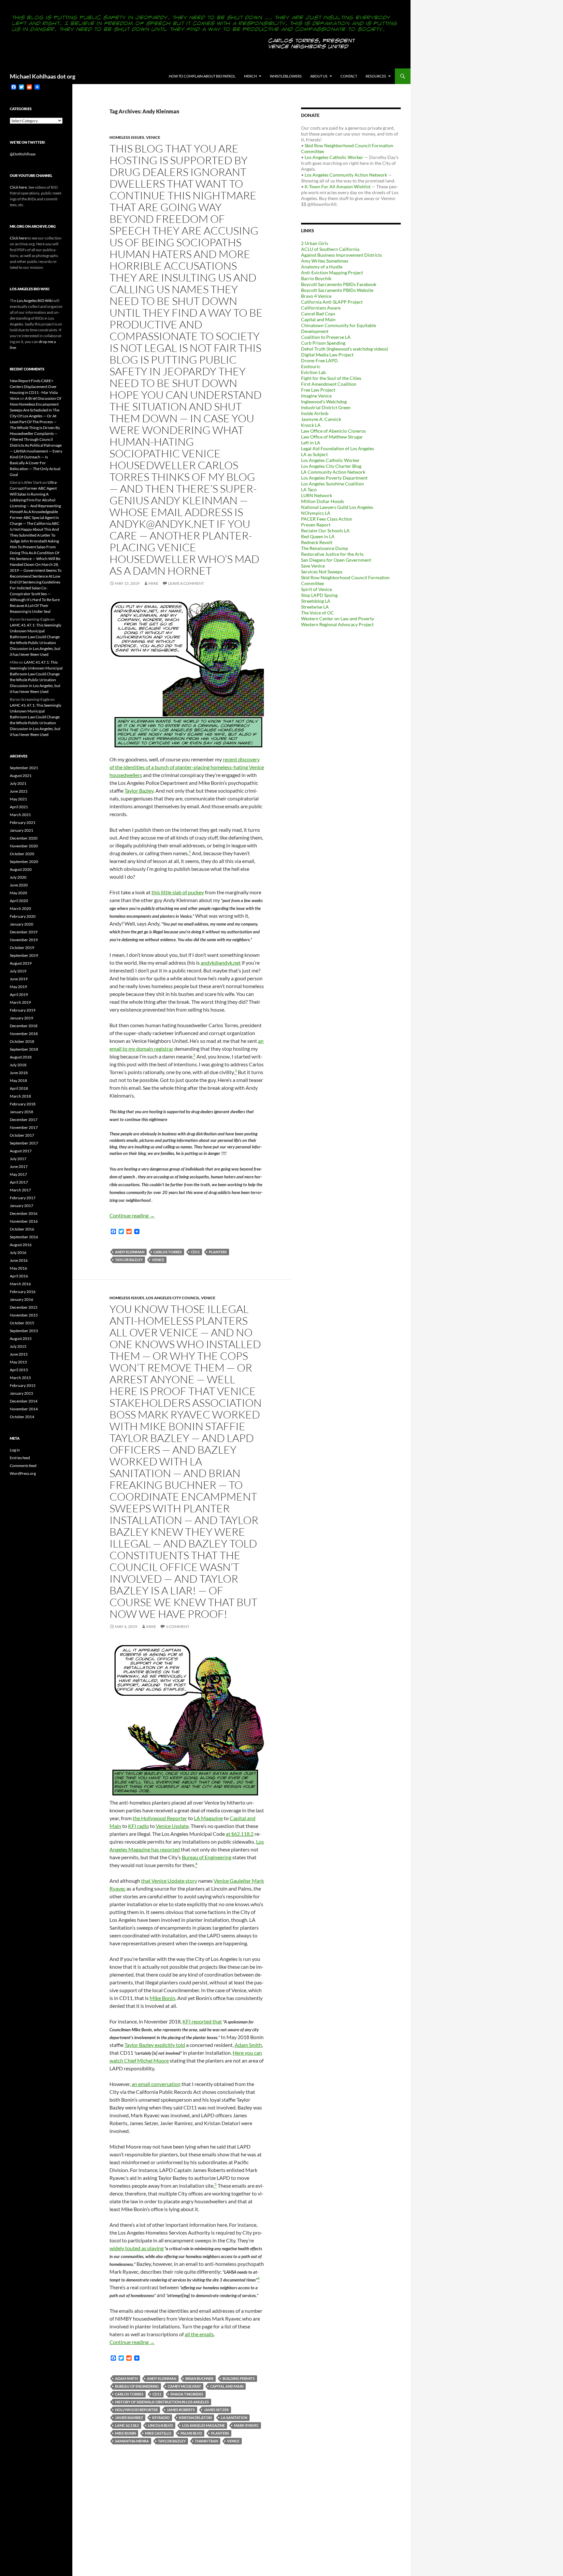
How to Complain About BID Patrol (202, 76)
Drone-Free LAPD (319, 360)
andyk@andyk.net (221, 963)
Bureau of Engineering (207, 1857)
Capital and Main (227, 2386)
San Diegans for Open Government (336, 560)
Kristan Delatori (195, 2418)
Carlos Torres (168, 1252)
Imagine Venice (316, 396)
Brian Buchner (199, 2378)
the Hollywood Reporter (160, 1818)
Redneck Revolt (317, 542)
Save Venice (313, 566)
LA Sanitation (234, 2418)
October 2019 (22, 948)
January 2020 (22, 924)
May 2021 (18, 799)
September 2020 (24, 862)
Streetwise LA (315, 607)
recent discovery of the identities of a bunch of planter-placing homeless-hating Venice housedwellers (187, 767)
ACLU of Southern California (330, 249)
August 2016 (21, 1245)
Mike (153, 583)
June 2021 (19, 791)
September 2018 (24, 1049)
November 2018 (24, 1034)
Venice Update (172, 1826)
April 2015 (19, 1370)
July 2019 (18, 971)
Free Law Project (318, 390)
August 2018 (21, 1057)
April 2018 (19, 1088)
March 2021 (20, 815)
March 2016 (20, 1284)
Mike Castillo (158, 2433)
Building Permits (239, 2378)
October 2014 (22, 1417)
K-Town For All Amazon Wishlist (338, 187)
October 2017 (22, 1135)
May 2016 (18, 1268)
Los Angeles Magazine (203, 2425)
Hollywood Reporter (136, 2410)
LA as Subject (314, 454)
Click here (18, 187)
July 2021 (18, 783)
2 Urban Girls (315, 243)
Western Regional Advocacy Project (337, 624)
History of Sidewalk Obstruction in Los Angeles (162, 2402)
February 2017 (23, 1198)
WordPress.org (23, 1473)
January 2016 (22, 1299)
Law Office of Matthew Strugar (332, 437)
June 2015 (19, 1354)
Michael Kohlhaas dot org (43, 76)
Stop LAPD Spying (319, 595)
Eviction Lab (313, 372)
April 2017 (19, 1182)
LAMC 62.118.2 (127, 2425)
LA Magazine (208, 1818)
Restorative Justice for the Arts (332, 554)
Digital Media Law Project (327, 355)
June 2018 (19, 1073)
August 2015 (21, 1338)
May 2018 (18, 1080)
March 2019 (20, 1002)
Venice (153, 137)
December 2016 (24, 1213)
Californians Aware (321, 308)
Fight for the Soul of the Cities (331, 378)
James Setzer (216, 2410)
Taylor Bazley (139, 791)
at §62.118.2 (240, 1834)
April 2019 (19, 994)
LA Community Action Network (333, 472)
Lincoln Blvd (160, 2425)
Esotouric (311, 366)
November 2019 (24, 940)
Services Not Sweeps (322, 572)
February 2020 (23, 916)
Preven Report (316, 525)
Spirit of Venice (317, 589)
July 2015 (18, 1346)
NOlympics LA (316, 513)
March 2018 (20, 1096)
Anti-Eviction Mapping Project (332, 273)
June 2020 (19, 885)
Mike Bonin (162, 1998)
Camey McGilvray (184, 2386)
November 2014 (24, 1409)
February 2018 (23, 1104)
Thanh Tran (206, 2441)
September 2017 (24, 1143)
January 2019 (22, 1018)
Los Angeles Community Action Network (346, 175)
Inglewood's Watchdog (324, 402)
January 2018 (22, 1112)
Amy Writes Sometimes (325, 261)
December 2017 (24, 1120)
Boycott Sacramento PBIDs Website (337, 290)
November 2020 (24, 846)
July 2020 (18, 877)
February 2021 (23, 822)
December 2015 (24, 1307)
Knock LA (311, 425)
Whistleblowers (286, 76)
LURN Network (317, 495)
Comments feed (23, 1466)
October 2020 (22, 854)
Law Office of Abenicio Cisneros (333, 431)
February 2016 (23, 1292)
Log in (15, 1450)
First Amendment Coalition (329, 384)
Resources (376, 76)
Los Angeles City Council (173, 1298)
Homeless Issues (127, 137)
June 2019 (19, 979)
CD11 (195, 1252)
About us (319, 76)
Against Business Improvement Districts (341, 255)
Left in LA (311, 443)
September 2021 (24, 768)
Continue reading (132, 1215)
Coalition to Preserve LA (326, 337)
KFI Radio (161, 2418)
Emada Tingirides (187, 2394)
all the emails (199, 2334)
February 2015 (23, 1385)
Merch (250, 76)
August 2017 (21, 1151)
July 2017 (18, 1159)
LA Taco (309, 489)
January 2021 (22, 830)
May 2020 (18, 893)
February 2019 (23, 1010)
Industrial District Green (326, 407)
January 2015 (22, 1393)
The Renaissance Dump (325, 548)
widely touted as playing (137, 2248)
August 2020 (21, 869)
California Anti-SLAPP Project (332, 302)
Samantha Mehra (132, 2441)
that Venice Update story (169, 1881)
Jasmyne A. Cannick (321, 419)
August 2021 (21, 776)
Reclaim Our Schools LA (325, 531)
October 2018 (22, 1041)
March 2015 (20, 1378)
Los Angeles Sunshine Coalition (332, 484)
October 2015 (22, 1323)
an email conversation (156, 2084)
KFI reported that (202, 2021)
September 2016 (24, 1237)
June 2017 (19, 1166)
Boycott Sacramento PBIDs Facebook (339, 284)
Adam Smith (248, 2045)
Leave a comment (186, 583)
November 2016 (24, 1221)
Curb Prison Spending (323, 343)
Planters (218, 1252)
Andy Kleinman (130, 1252)
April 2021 (19, 807)
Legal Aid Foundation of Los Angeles (338, 448)
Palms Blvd (191, 2433)
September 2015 (24, 1331)
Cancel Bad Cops (318, 314)
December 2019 (24, 932)
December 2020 (24, 838)
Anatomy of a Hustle (322, 267)
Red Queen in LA (318, 536)
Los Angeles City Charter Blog (331, 466)
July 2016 (18, 1252)
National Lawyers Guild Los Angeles (337, 507)
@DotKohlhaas (23, 154)
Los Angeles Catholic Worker (334, 157)
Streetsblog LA (316, 601)
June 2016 (19, 1260)
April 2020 (19, 901)
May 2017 (18, 1174)
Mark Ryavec (246, 2425)
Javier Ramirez (129, 2418)
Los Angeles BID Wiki (35, 301)
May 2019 (18, 987)
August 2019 (21, 963)
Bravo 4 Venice (316, 296)
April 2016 (19, 1276)
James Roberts (181, 2410)
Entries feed (20, 1458)
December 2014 (24, 1401)
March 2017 (20, 1190)
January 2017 (22, 1206)
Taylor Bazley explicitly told (155, 2045)
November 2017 (24, 1127)
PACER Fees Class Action (327, 519)
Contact (349, 76)
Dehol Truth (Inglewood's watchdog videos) (345, 349)
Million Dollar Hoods (323, 501)
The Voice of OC (318, 613)
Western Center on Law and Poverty (338, 619)
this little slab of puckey (178, 892)
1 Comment (178, 1626)
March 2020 (20, 908)
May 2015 (18, 1362)
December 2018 (24, 1026)
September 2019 (24, 955)
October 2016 (22, 1229)
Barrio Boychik (316, 278)
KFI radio (138, 1826)
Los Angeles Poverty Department (334, 478)
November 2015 (24, 1315)
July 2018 (18, 1065)
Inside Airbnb (315, 413)
